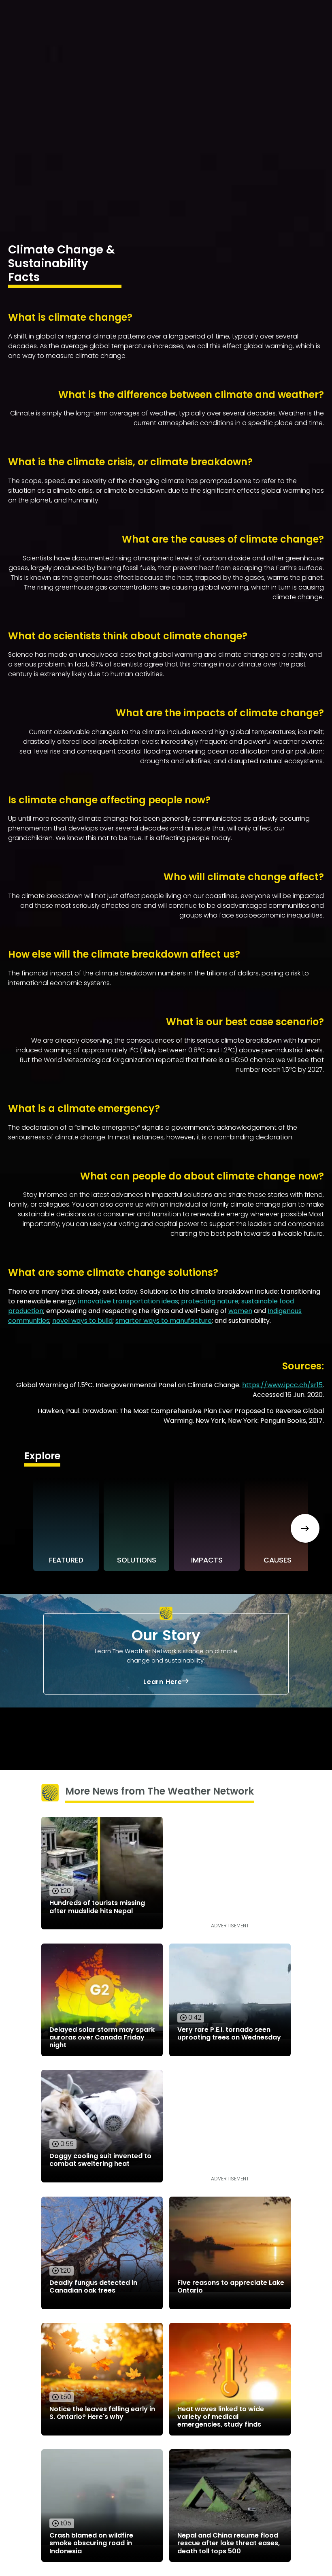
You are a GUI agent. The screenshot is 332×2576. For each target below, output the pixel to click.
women (240, 1311)
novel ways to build (82, 1321)
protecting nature (210, 1301)
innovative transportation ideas (128, 1301)
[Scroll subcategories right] (305, 1528)
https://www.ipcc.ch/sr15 (282, 1385)
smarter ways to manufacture (164, 1321)
